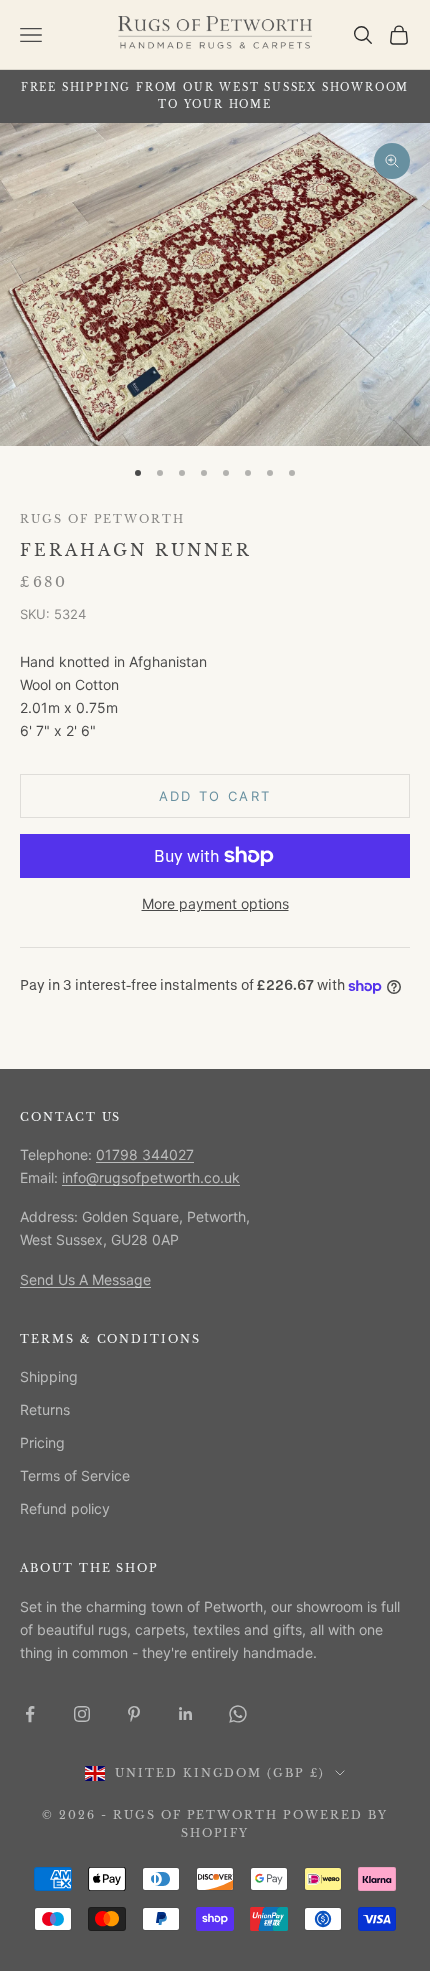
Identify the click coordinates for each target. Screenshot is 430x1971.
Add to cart (215, 796)
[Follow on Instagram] (82, 1714)
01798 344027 (145, 1154)
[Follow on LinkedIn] (186, 1714)
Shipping (49, 1376)
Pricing (42, 1442)
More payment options (215, 903)
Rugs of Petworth (102, 519)
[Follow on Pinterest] (134, 1714)
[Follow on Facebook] (30, 1714)
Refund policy (65, 1508)
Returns (45, 1409)
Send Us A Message (85, 1279)
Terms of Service (75, 1475)
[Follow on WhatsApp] (238, 1714)
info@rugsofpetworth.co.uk (151, 1177)
